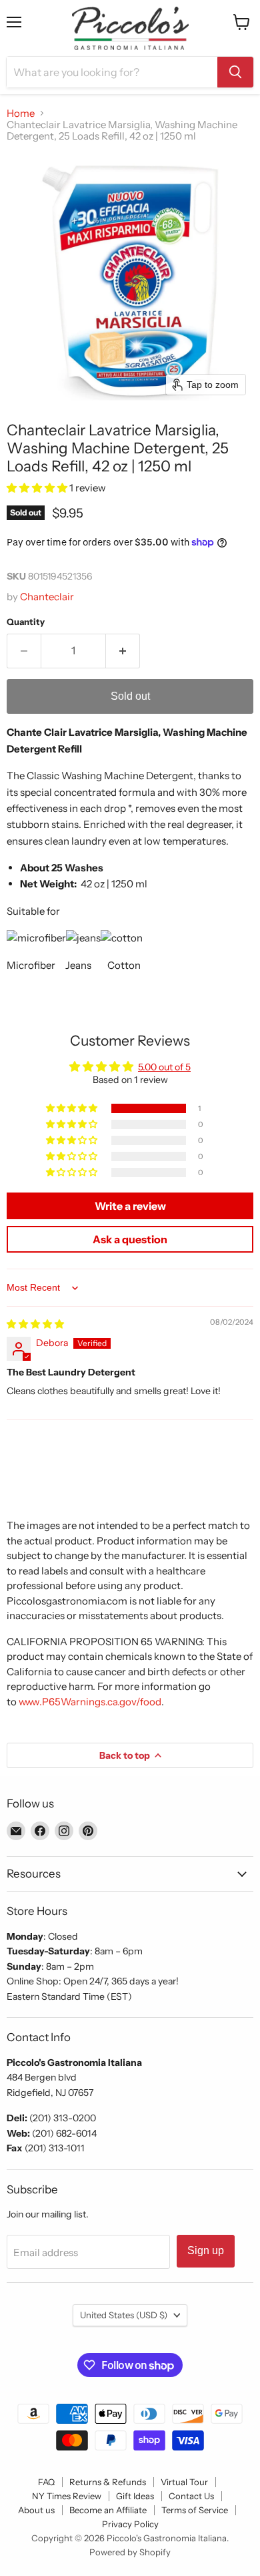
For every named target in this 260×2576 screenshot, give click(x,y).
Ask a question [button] (130, 1239)
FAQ (46, 2482)
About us (36, 2510)
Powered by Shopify (130, 2552)
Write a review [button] (130, 1206)
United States (124, 2315)
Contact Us (191, 2496)
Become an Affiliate (108, 2510)
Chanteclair (47, 597)
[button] (38, 488)
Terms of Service (195, 2510)
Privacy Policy (130, 2524)
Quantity (26, 622)
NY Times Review (67, 2496)
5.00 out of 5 (164, 1067)
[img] (35, 1324)
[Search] (235, 72)
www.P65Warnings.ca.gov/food (90, 1702)
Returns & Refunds (108, 2482)
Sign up (206, 2250)
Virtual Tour (184, 2482)
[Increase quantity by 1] (123, 651)
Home (21, 113)
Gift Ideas (135, 2496)
